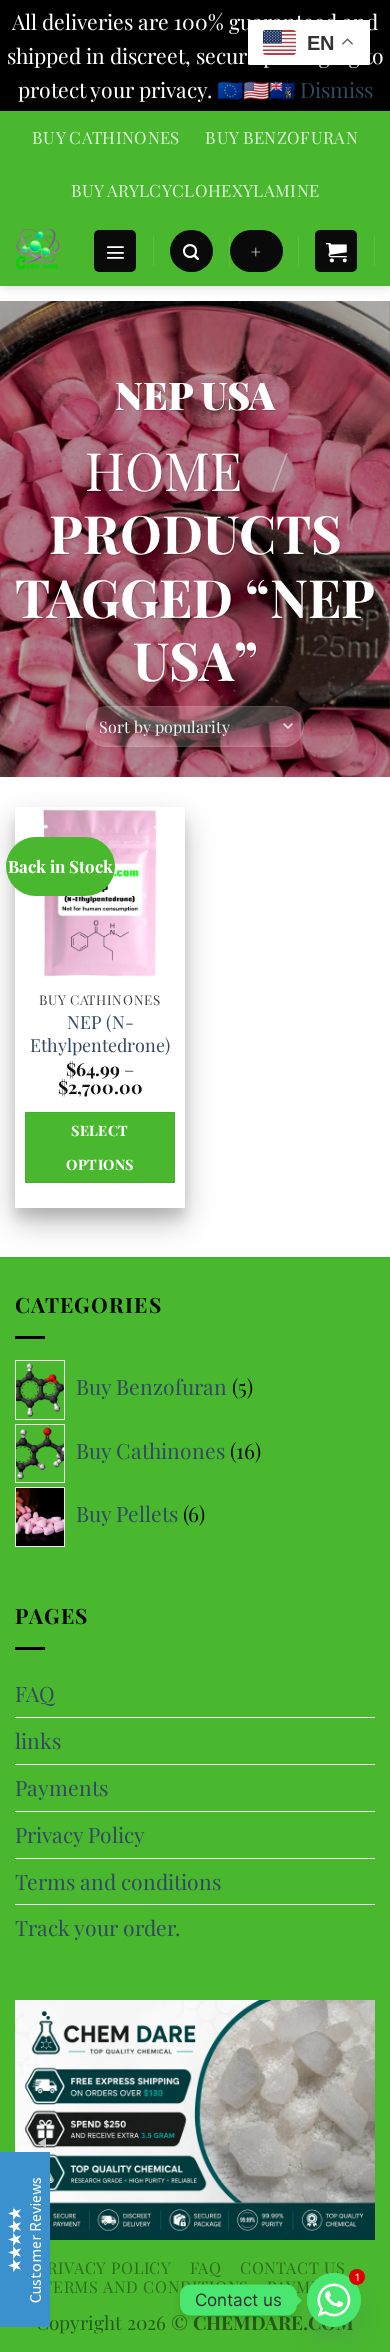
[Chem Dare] (46, 251)
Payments (61, 1787)
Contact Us (293, 2267)
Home (163, 469)
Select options (99, 1147)
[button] (115, 251)
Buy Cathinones (106, 137)
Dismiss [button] (336, 89)
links (38, 1740)
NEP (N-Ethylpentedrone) (100, 1034)
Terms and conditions (118, 1881)
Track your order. (97, 1927)
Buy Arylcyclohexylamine (195, 190)
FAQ (35, 1693)
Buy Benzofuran (281, 137)
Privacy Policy (80, 1834)
